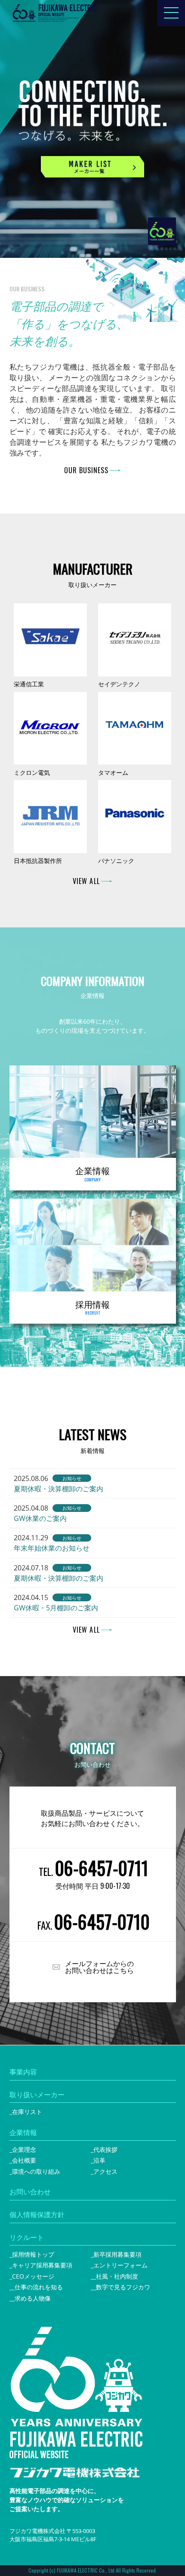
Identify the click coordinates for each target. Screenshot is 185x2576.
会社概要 (24, 2160)
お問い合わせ (30, 2192)
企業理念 (24, 2149)
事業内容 (23, 2072)
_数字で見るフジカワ (122, 2287)
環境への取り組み (36, 2171)
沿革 (99, 2160)
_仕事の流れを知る (37, 2287)
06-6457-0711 (102, 1868)
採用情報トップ (33, 2254)
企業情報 (23, 2132)
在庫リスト (27, 2112)
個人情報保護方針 (37, 2215)
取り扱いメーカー (37, 2095)
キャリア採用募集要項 (42, 2265)
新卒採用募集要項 (117, 2254)
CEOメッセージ (33, 2276)
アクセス (105, 2171)
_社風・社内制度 (116, 2276)
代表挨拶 (105, 2149)
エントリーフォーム (120, 2265)
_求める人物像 (31, 2298)
